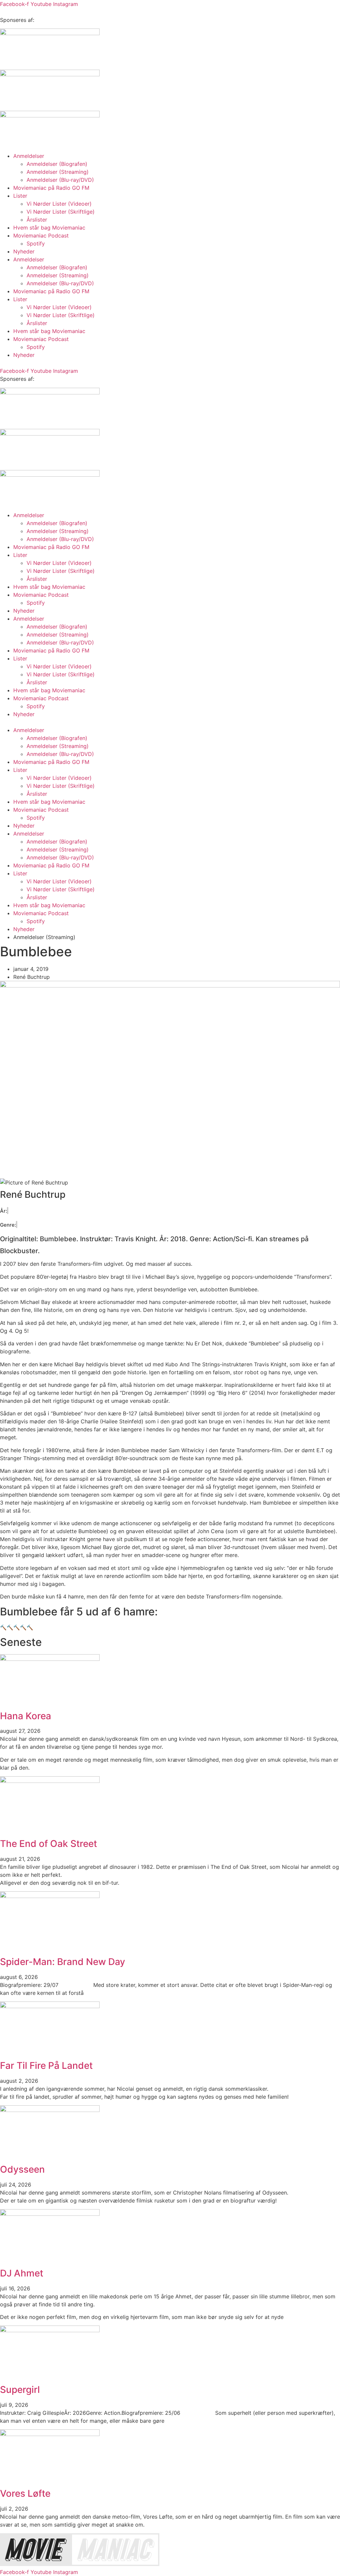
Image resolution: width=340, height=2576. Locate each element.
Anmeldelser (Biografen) (57, 164)
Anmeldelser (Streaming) (58, 172)
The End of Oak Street (48, 1844)
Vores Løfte (25, 2493)
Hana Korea (26, 1716)
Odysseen (22, 2169)
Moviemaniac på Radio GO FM (51, 188)
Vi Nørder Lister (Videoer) (59, 204)
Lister (20, 196)
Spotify (36, 243)
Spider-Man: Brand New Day (63, 1962)
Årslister (37, 220)
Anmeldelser (29, 156)
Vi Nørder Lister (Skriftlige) (61, 212)
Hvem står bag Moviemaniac (49, 228)
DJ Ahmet (22, 2273)
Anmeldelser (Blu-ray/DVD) (60, 180)
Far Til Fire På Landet (46, 2066)
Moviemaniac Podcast (41, 236)
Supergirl (20, 2390)
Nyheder (24, 251)
